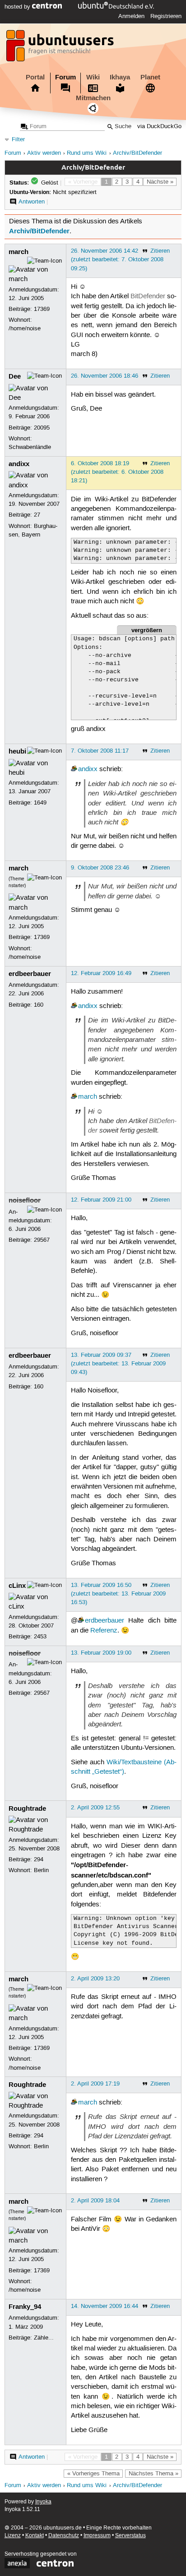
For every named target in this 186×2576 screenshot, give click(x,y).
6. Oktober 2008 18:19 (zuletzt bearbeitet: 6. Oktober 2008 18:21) (117, 472)
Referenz (104, 1631)
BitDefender (148, 296)
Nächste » (160, 182)
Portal (35, 77)
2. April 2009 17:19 (95, 2084)
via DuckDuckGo (159, 127)
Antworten (32, 202)
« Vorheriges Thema (93, 2474)
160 (39, 1005)
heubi (17, 751)
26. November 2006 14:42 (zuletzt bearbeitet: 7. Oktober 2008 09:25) (117, 259)
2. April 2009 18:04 (95, 2201)
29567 (42, 1240)
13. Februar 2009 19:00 (101, 1653)
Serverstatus (130, 2536)
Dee (15, 376)
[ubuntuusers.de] (61, 48)
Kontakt (35, 2536)
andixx (19, 464)
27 (37, 515)
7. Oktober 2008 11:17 (100, 751)
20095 (42, 428)
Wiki (93, 77)
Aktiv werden (44, 153)
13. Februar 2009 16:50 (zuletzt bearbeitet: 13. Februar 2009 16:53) (118, 1594)
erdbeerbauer (30, 974)
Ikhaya (120, 77)
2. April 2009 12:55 (95, 1808)
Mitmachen (93, 98)
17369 (42, 309)
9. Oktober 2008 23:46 (100, 868)
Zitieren (160, 251)
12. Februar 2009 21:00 (101, 1200)
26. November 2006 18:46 (105, 376)
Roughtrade (27, 1808)
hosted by (18, 7)
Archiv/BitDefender (137, 153)
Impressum (97, 2536)
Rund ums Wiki (87, 153)
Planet (150, 77)
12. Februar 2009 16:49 (101, 973)
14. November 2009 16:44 (105, 2306)
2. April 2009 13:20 (95, 1979)
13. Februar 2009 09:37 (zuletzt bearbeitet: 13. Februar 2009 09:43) (118, 1364)
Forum (65, 77)
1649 (40, 803)
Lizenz (13, 2536)
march (19, 252)
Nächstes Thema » (153, 2474)
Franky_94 (25, 2307)
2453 (40, 1637)
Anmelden (131, 16)
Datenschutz (64, 2536)
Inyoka (43, 2502)
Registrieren (166, 16)
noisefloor (25, 1200)
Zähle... (44, 2338)
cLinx (17, 1586)
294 (39, 1859)
